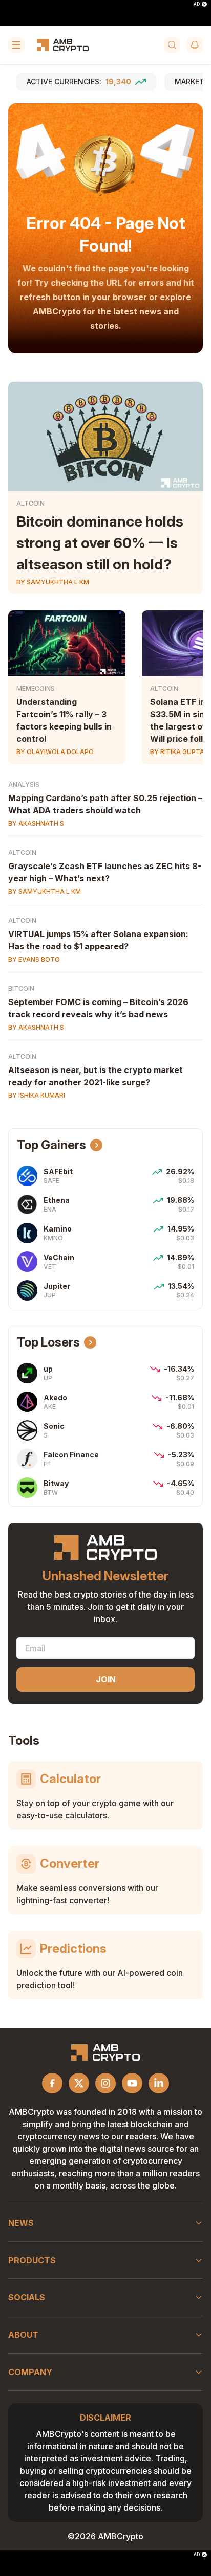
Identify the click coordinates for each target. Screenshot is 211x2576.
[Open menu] (16, 45)
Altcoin (30, 503)
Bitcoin (21, 988)
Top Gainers (51, 1145)
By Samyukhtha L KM (53, 582)
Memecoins (36, 688)
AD (197, 4)
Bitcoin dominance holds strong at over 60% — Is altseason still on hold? (100, 543)
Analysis (24, 784)
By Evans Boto (34, 959)
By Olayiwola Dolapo (55, 752)
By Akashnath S (36, 823)
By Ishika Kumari (37, 1095)
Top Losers (48, 1342)
